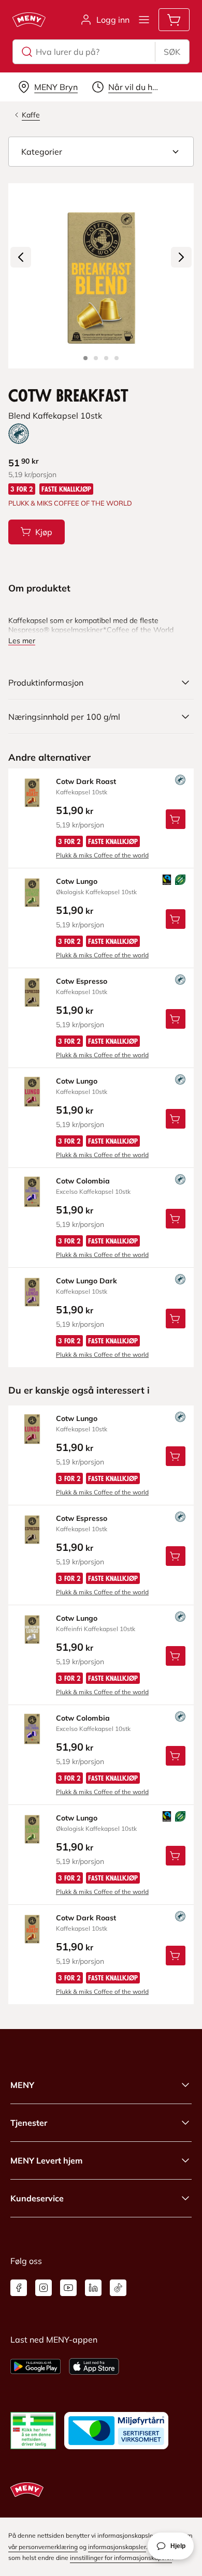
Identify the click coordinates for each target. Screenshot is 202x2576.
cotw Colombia (83, 1181)
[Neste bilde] (181, 257)
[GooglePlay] (35, 2366)
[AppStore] (94, 2366)
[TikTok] (118, 2288)
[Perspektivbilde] (117, 358)
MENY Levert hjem (46, 2160)
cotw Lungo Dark (86, 1281)
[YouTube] (68, 2288)
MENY (22, 2085)
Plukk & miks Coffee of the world (102, 855)
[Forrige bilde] (21, 257)
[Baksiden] (106, 358)
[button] (101, 152)
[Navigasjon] (144, 20)
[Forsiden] (96, 358)
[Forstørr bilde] (101, 276)
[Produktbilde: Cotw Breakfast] (85, 358)
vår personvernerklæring (43, 2547)
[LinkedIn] (93, 2288)
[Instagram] (44, 2288)
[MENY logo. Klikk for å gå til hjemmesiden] (29, 20)
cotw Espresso (82, 981)
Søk (172, 52)
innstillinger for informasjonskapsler (121, 2558)
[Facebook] (19, 2288)
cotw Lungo (77, 881)
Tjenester (29, 2123)
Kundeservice (37, 2198)
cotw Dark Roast (86, 781)
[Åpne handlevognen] (174, 20)
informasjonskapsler (117, 2547)
